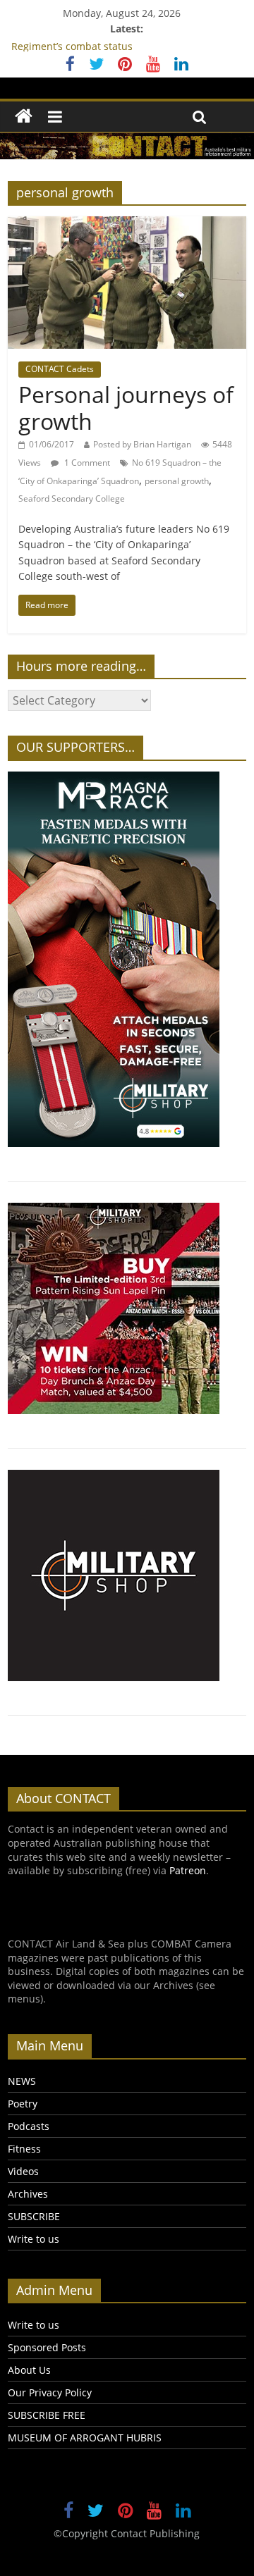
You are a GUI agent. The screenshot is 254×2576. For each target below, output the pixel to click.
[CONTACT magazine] (24, 117)
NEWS (22, 2081)
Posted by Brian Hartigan (142, 444)
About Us (29, 2370)
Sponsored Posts (47, 2347)
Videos (23, 2171)
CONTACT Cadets (60, 369)
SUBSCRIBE (34, 2216)
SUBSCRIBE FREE (47, 2415)
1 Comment (86, 463)
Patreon (188, 1870)
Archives (28, 2194)
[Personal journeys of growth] (127, 225)
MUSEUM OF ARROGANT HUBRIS (85, 2438)
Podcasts (29, 2126)
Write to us (34, 2239)
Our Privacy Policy (50, 2392)
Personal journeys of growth (126, 408)
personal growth (177, 481)
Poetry (23, 2104)
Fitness (24, 2149)
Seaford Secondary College (72, 499)
